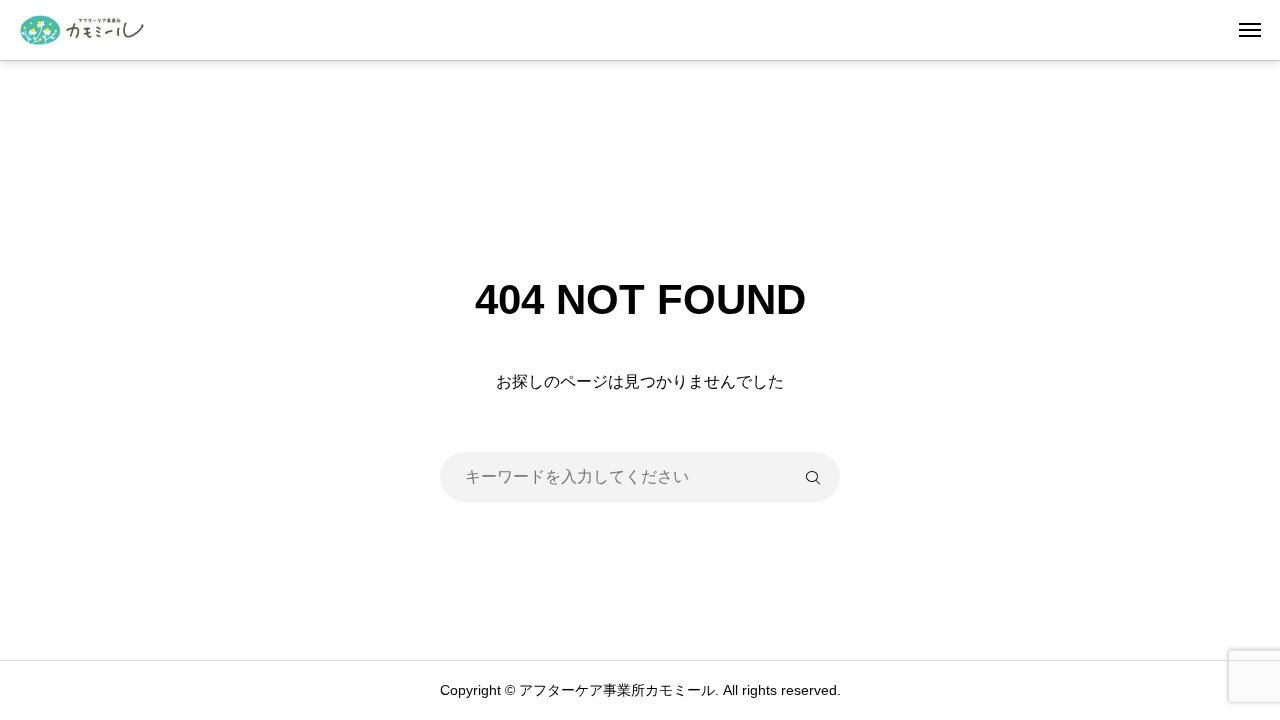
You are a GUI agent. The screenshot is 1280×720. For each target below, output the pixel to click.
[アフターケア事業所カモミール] (89, 30)
